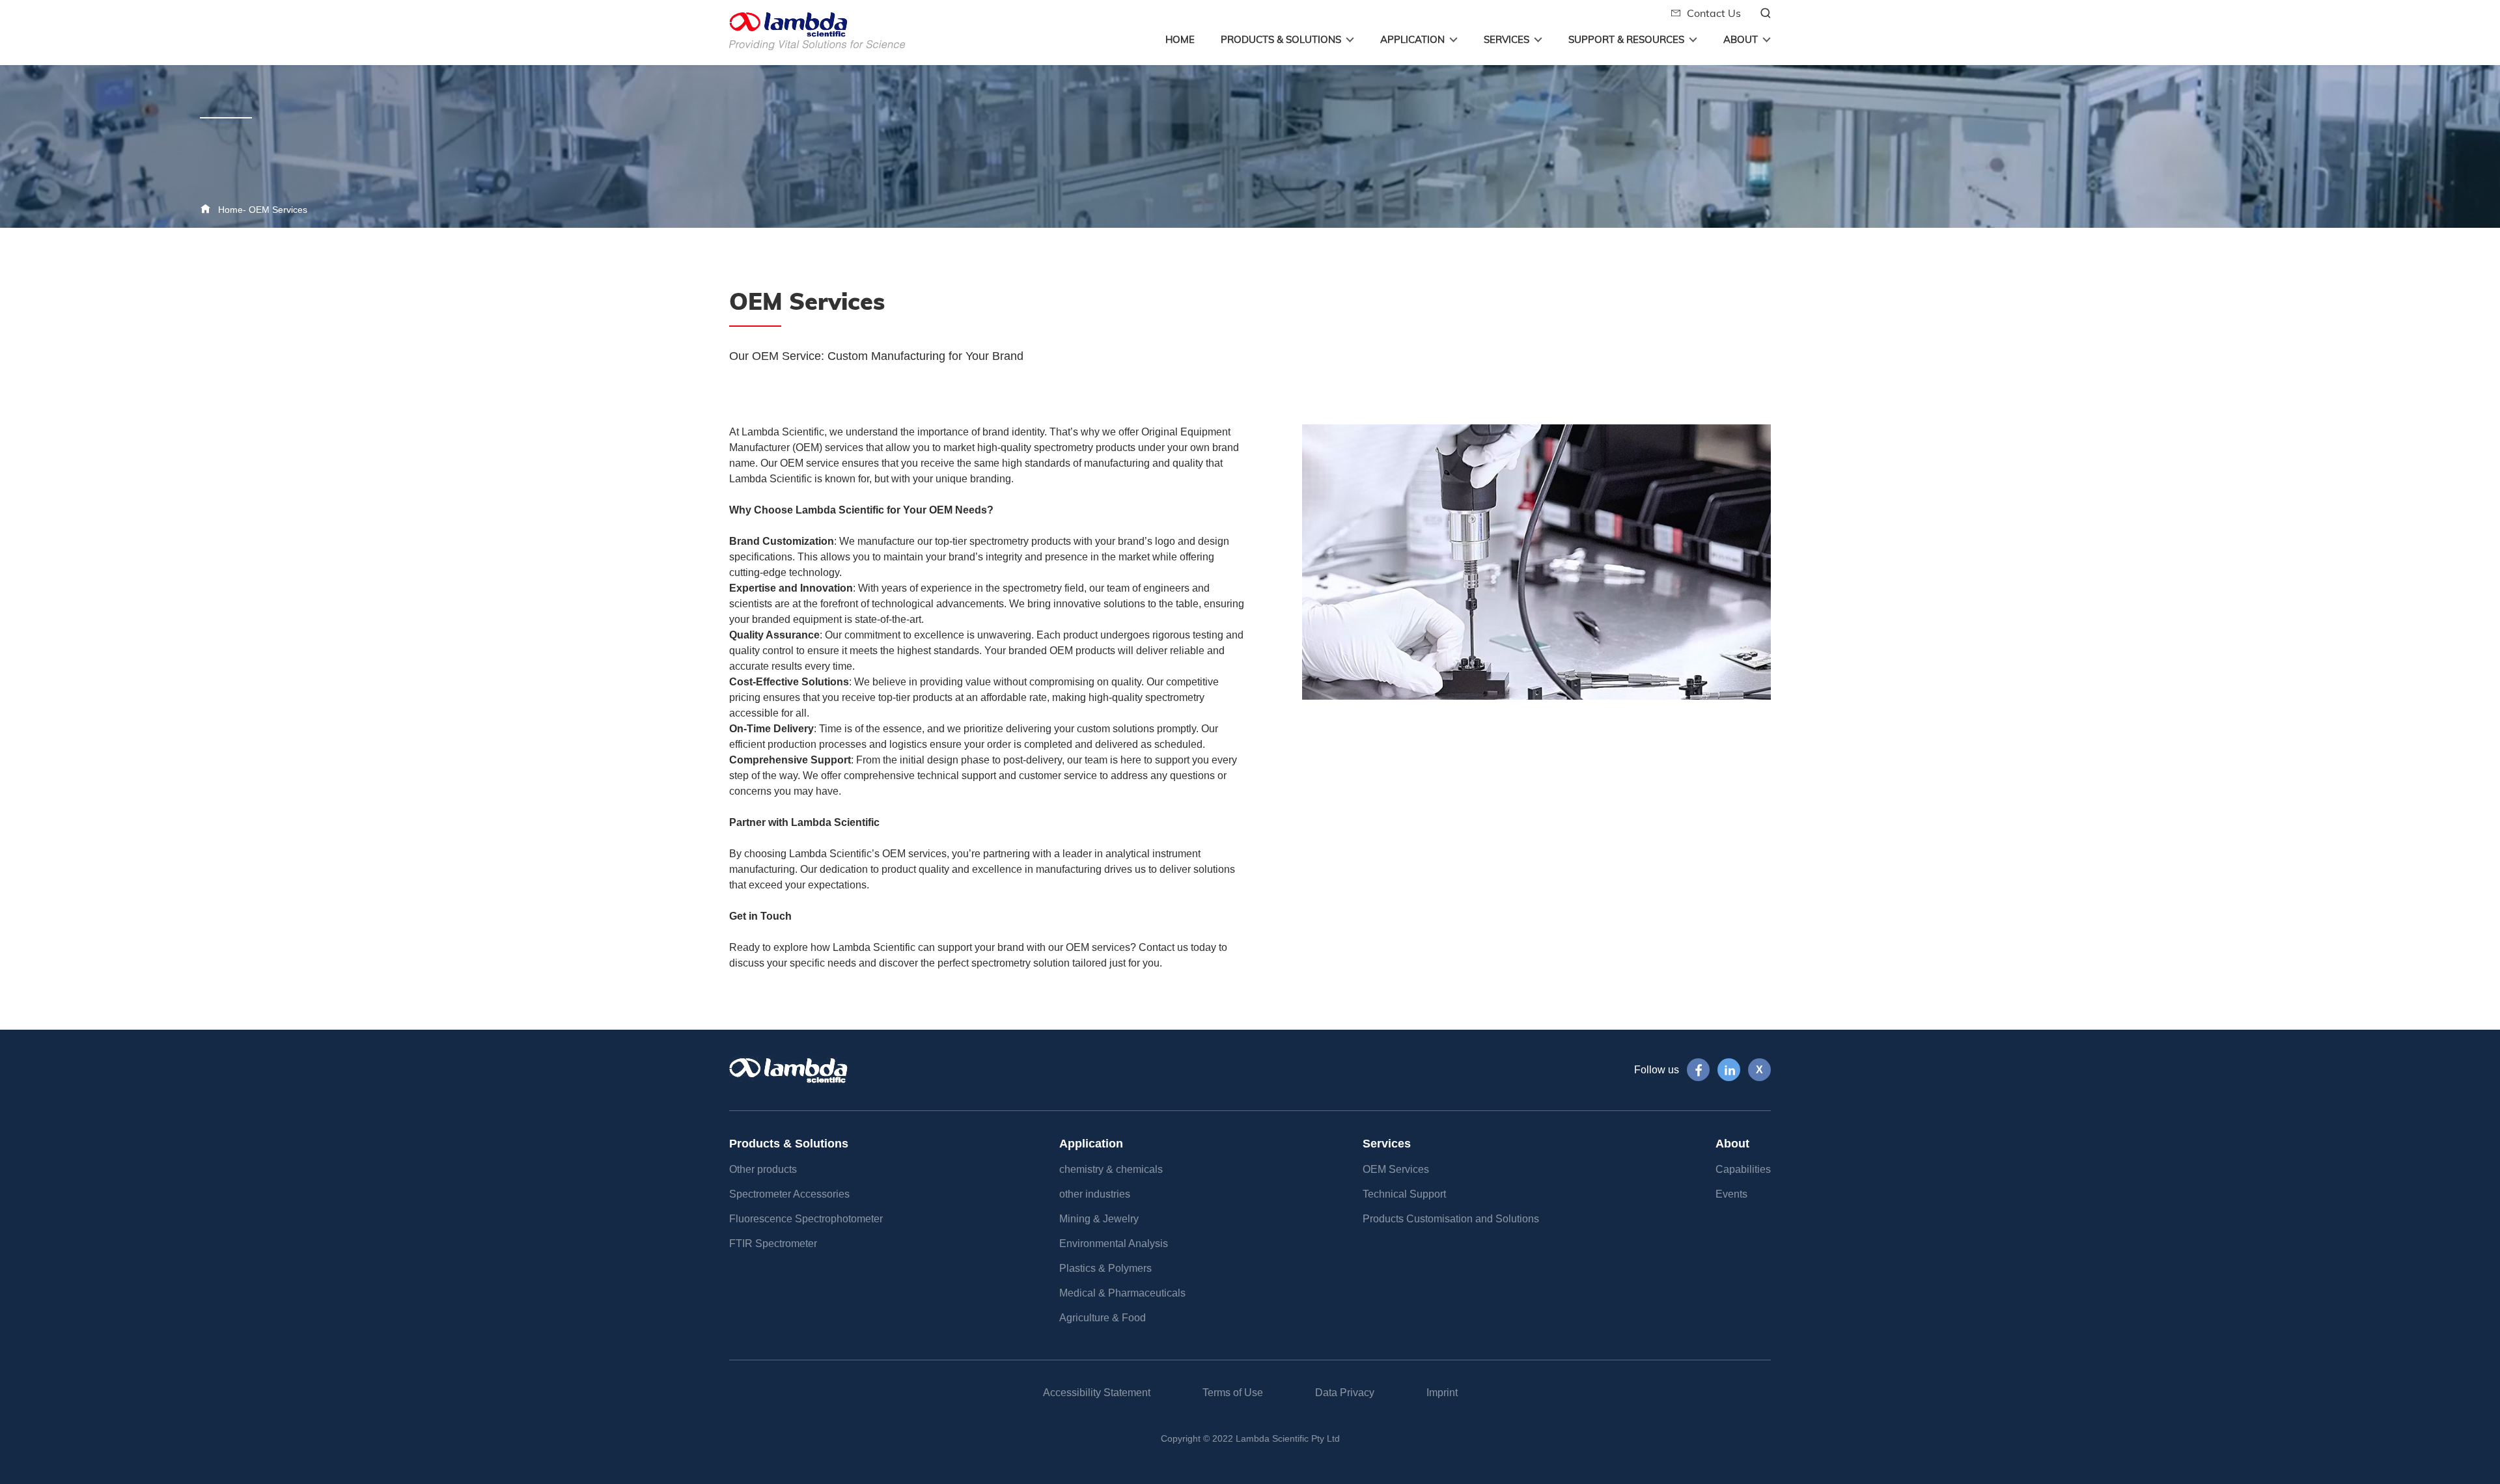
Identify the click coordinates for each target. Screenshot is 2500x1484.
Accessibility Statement (1097, 1393)
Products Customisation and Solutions (1451, 1219)
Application (1412, 39)
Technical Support (1404, 1194)
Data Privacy (1345, 1393)
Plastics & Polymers (1105, 1268)
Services (1507, 39)
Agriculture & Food (1103, 1318)
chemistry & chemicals (1111, 1169)
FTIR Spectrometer (773, 1244)
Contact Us (1711, 13)
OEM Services (278, 210)
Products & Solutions (1281, 39)
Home (1180, 39)
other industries (1095, 1194)
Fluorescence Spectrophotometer (806, 1219)
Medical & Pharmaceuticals (1122, 1293)
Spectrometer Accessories (789, 1194)
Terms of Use (1233, 1393)
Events (1731, 1194)
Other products (763, 1169)
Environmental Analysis (1114, 1244)
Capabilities (1743, 1169)
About (1741, 39)
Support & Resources (1626, 39)
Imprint (1442, 1393)
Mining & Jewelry (1099, 1219)
